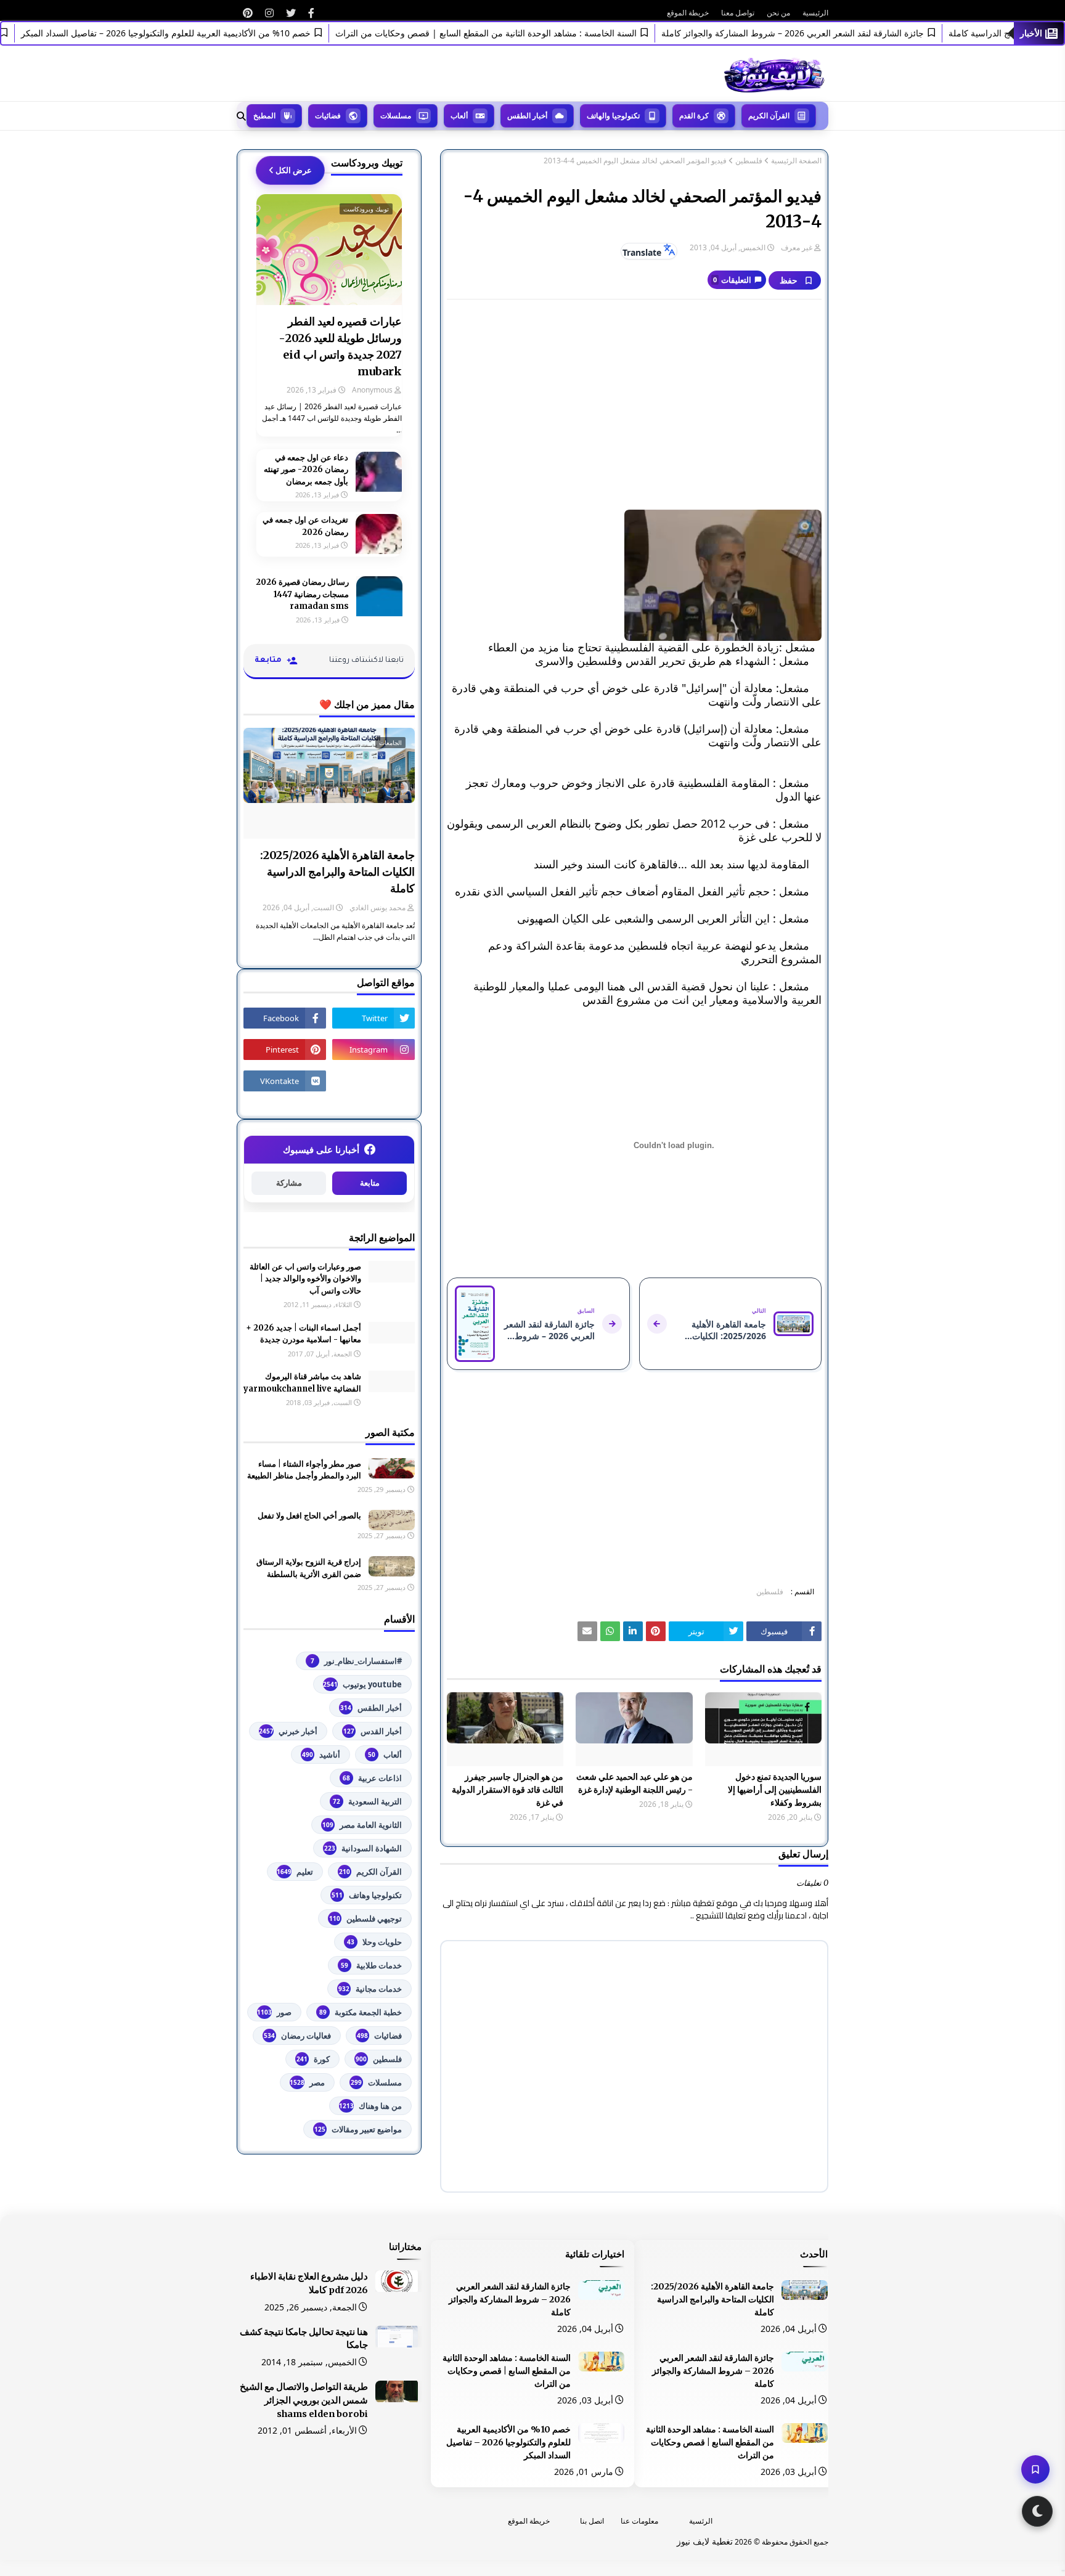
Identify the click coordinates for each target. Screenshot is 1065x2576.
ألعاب (385, 1755)
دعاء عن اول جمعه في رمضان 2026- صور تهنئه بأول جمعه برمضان (306, 470)
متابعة (370, 1183)
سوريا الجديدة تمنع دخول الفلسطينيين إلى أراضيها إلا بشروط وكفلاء (775, 1790)
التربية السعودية (367, 1801)
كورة (313, 2059)
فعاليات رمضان (297, 2036)
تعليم (295, 1872)
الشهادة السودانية (363, 1848)
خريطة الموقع (688, 13)
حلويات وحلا (374, 1942)
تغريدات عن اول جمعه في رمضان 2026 (305, 526)
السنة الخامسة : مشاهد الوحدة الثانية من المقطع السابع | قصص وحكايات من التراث (525, 33)
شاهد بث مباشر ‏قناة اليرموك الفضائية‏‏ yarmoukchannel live (302, 1383)
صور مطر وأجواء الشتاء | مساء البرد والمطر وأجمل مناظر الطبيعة (304, 1470)
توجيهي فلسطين (365, 1918)
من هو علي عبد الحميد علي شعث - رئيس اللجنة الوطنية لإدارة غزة (634, 1783)
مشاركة (289, 1183)
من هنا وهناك (370, 2106)
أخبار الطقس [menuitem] (527, 116)
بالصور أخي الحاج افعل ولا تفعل (309, 1516)
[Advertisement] (634, 398)
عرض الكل (294, 170)
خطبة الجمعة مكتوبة (361, 2012)
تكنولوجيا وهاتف (367, 1895)
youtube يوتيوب (362, 1684)
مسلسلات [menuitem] (396, 116)
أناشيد (321, 1755)
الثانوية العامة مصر (362, 1825)
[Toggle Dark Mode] (1037, 2511)
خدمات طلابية (371, 1965)
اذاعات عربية (372, 1778)
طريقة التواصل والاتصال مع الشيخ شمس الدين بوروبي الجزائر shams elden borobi (304, 2400)
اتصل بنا (592, 2521)
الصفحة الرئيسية (796, 161)
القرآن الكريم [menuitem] (769, 116)
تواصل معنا (738, 13)
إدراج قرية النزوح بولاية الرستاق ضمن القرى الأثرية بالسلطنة (309, 1568)
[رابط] (311, 13)
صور (274, 2012)
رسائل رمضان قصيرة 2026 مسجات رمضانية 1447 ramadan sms (302, 594)
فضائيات (379, 2036)
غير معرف (797, 247)
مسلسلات (376, 2082)
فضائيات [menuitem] (328, 116)
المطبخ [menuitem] (264, 116)
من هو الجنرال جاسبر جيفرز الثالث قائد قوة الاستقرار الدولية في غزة (508, 1790)
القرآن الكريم (370, 1872)
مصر (307, 2082)
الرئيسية (815, 13)
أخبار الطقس (371, 1708)
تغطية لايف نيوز (705, 2541)
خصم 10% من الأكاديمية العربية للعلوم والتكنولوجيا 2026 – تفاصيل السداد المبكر (205, 33)
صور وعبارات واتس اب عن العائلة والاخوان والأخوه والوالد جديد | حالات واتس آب (305, 1279)
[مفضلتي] (1035, 2469)
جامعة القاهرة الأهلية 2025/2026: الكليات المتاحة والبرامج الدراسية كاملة (337, 872)
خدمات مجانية (370, 1989)
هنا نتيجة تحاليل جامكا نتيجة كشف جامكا (304, 2339)
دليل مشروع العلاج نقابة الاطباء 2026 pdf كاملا (309, 2283)
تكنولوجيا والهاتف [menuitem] (613, 116)
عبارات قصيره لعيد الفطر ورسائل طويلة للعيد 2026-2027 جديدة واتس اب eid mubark (340, 346)
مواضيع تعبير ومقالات (358, 2129)
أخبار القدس (373, 1731)
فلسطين (749, 161)
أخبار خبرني (288, 1731)
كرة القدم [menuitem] (694, 116)
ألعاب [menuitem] (459, 116)
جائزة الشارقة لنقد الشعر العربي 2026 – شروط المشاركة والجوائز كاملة (832, 33)
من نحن (778, 13)
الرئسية (701, 2521)
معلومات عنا (639, 2521)
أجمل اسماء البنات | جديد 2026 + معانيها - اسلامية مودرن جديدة (304, 1334)
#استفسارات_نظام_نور (356, 1661)
